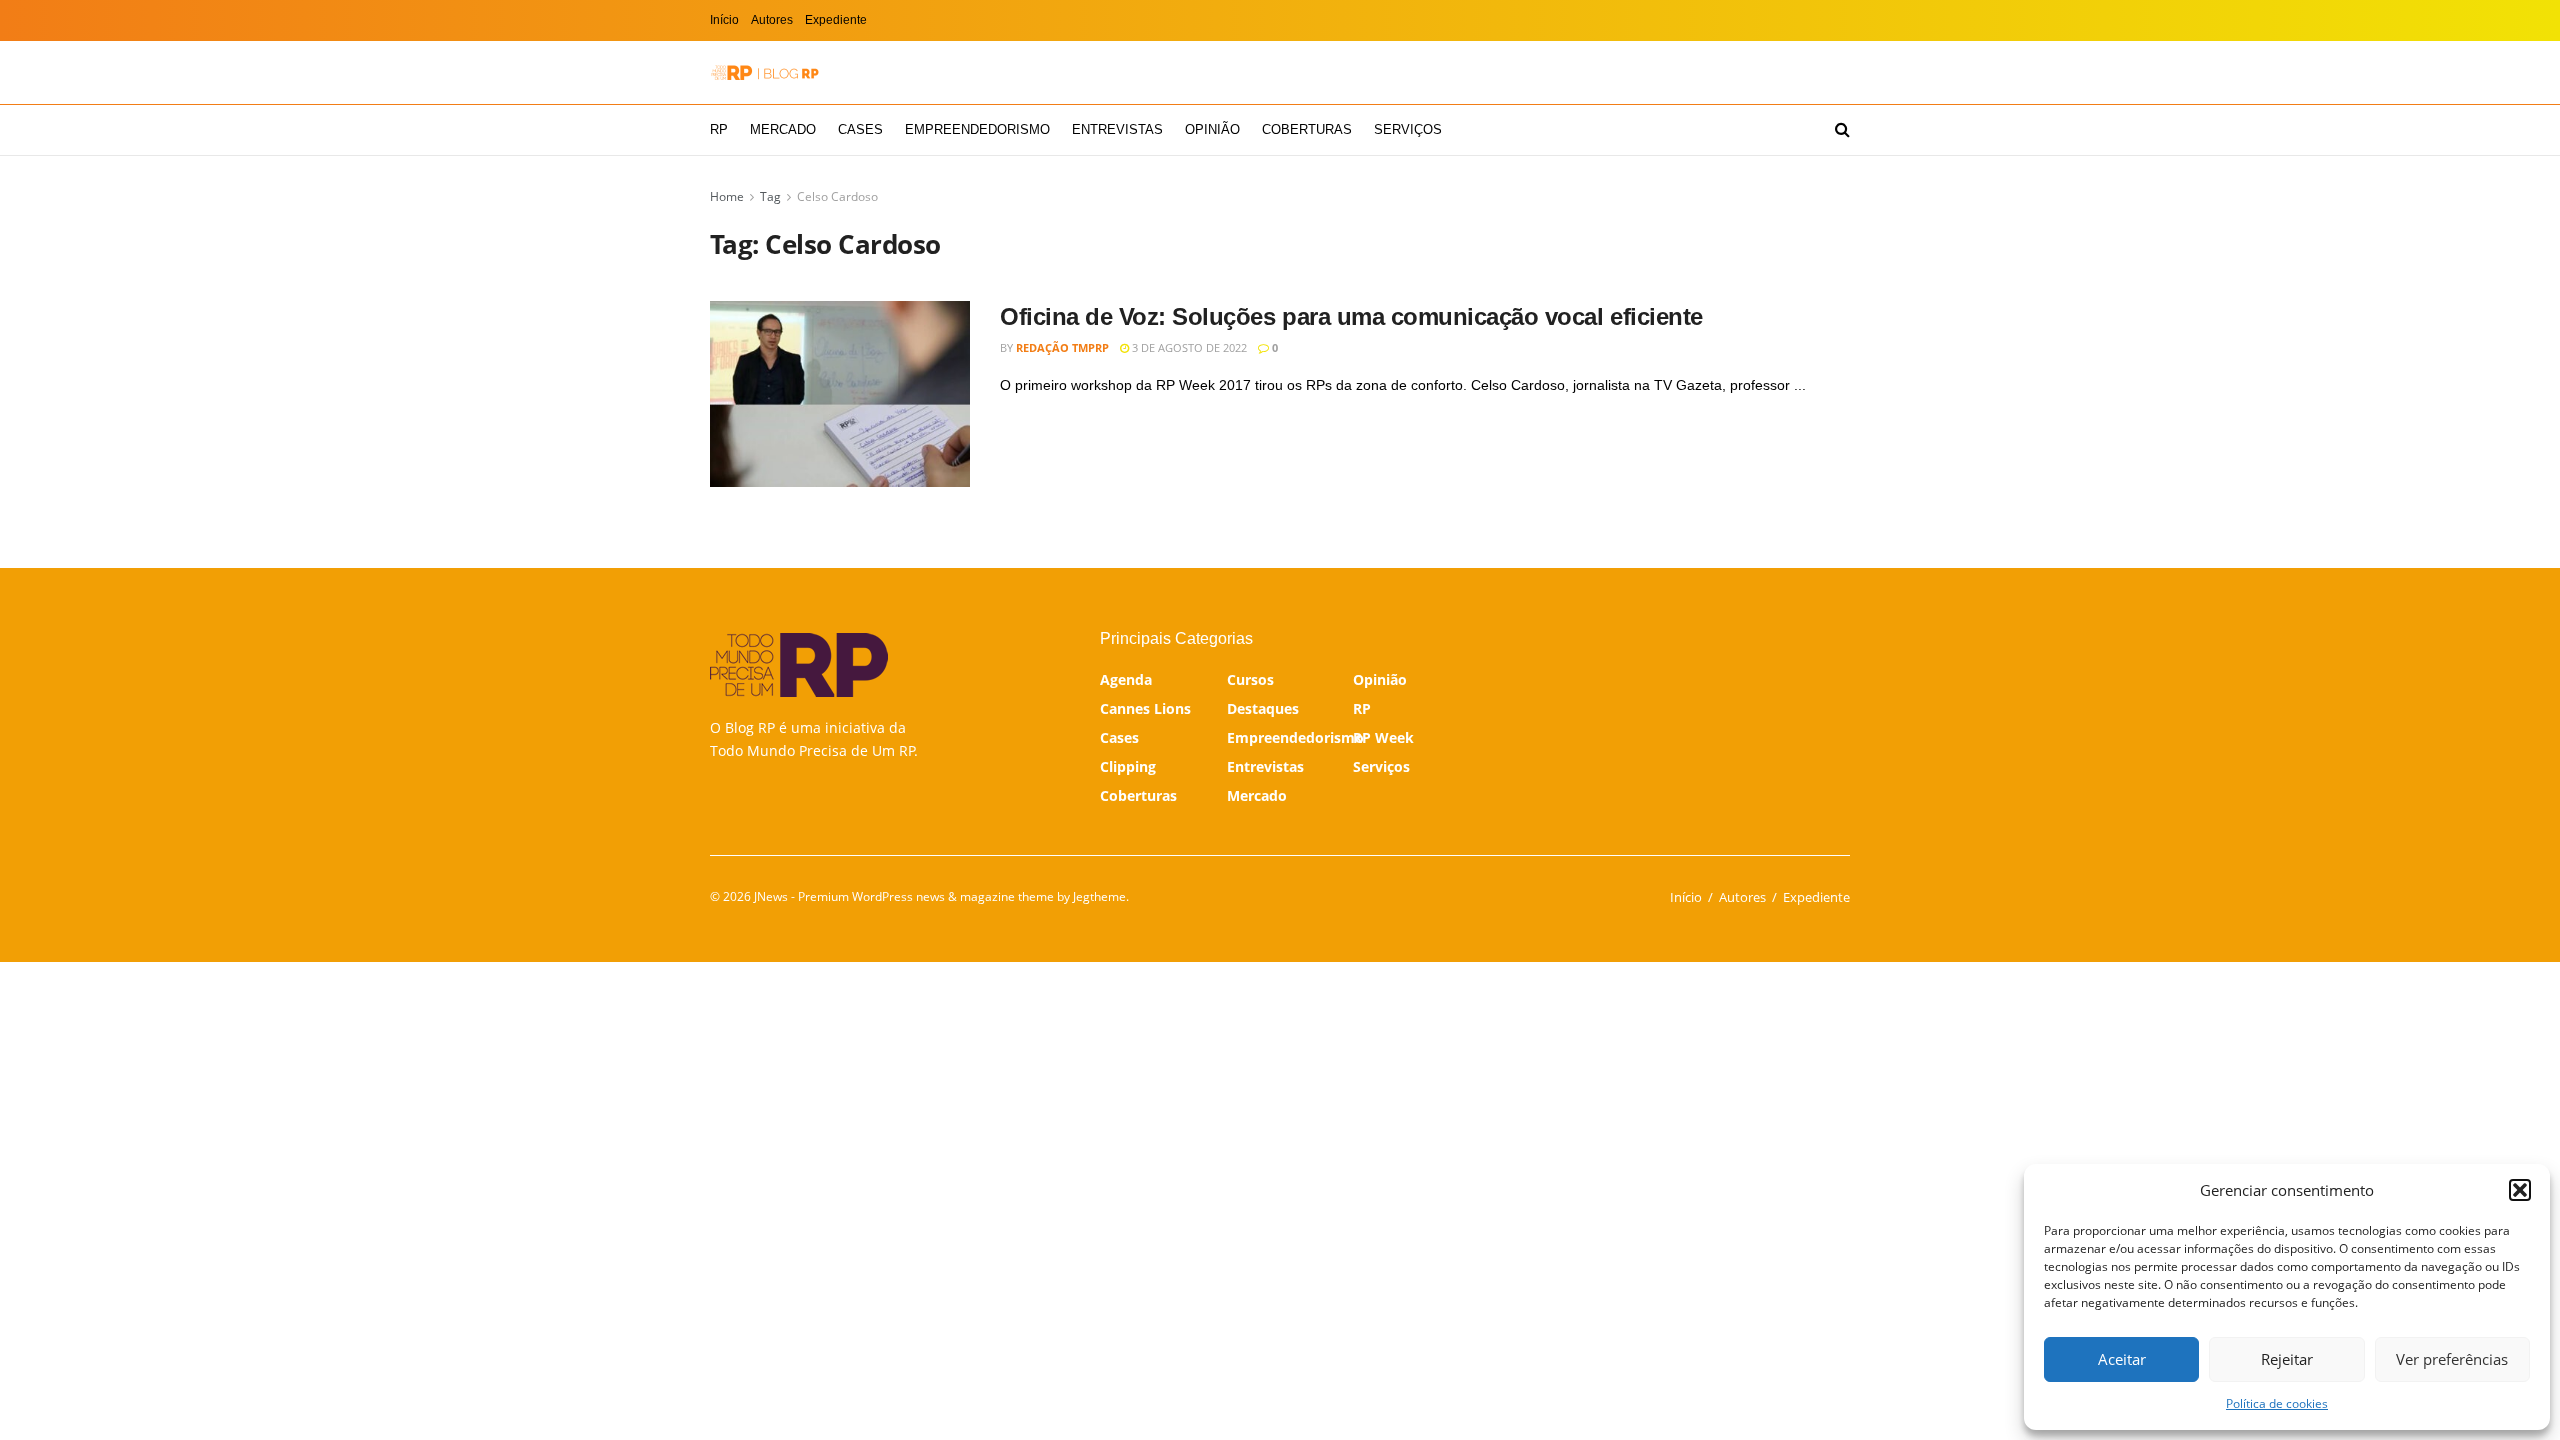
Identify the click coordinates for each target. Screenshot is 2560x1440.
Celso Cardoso (837, 196)
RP (719, 129)
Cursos (1250, 679)
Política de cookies (2277, 1403)
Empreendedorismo (977, 129)
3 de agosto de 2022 (1188, 347)
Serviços (1408, 129)
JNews (771, 896)
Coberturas (1307, 129)
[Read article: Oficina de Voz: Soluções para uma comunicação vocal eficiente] (840, 394)
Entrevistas (1117, 129)
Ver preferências (2452, 1359)
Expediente (836, 20)
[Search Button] (1842, 130)
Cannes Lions (1145, 708)
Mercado (783, 129)
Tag (770, 196)
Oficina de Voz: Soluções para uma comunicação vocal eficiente (1351, 316)
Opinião (1212, 129)
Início (724, 20)
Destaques (1263, 708)
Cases (860, 129)
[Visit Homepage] (765, 72)
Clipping (1128, 766)
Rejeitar (2287, 1359)
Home (727, 196)
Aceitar (2122, 1359)
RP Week (1383, 737)
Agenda (1126, 679)
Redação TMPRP (1062, 347)
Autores (772, 20)
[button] (2520, 1190)
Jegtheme (1099, 896)
